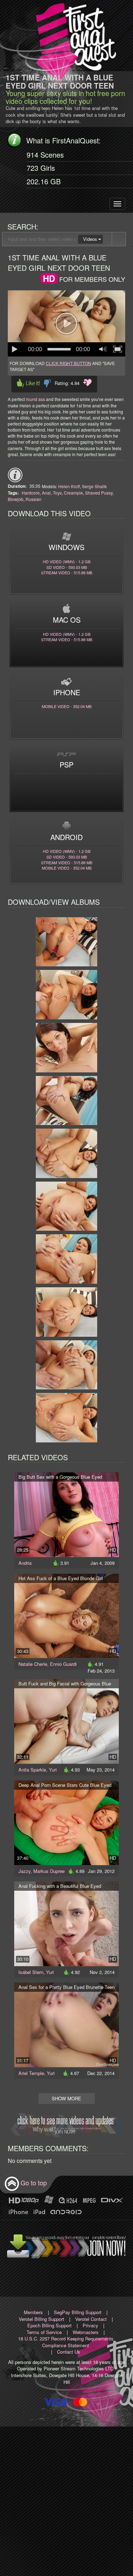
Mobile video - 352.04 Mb (67, 706)
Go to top (34, 2182)
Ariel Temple (31, 2073)
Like (28, 383)
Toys (57, 493)
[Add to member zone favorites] (87, 383)
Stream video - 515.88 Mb (67, 572)
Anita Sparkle (32, 1770)
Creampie (73, 493)
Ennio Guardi (63, 1664)
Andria (25, 1563)
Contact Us (69, 2352)
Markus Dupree (49, 1871)
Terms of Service (44, 2332)
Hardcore (31, 493)
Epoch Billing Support (49, 2325)
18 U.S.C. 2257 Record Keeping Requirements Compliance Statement (66, 2342)
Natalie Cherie (33, 1664)
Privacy (90, 2325)
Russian (34, 499)
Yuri (53, 1770)
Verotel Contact (91, 2319)
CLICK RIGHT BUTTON (68, 363)
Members (33, 2312)
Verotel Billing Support (41, 2319)
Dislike (47, 383)
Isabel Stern (31, 1972)
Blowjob (16, 499)
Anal (46, 493)
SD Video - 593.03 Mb (67, 567)
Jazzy (24, 1871)
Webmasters (86, 2332)
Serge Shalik (94, 486)
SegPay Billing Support (78, 2312)
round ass (35, 399)
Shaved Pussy (99, 493)
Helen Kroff (69, 486)
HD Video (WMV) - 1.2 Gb (67, 561)
